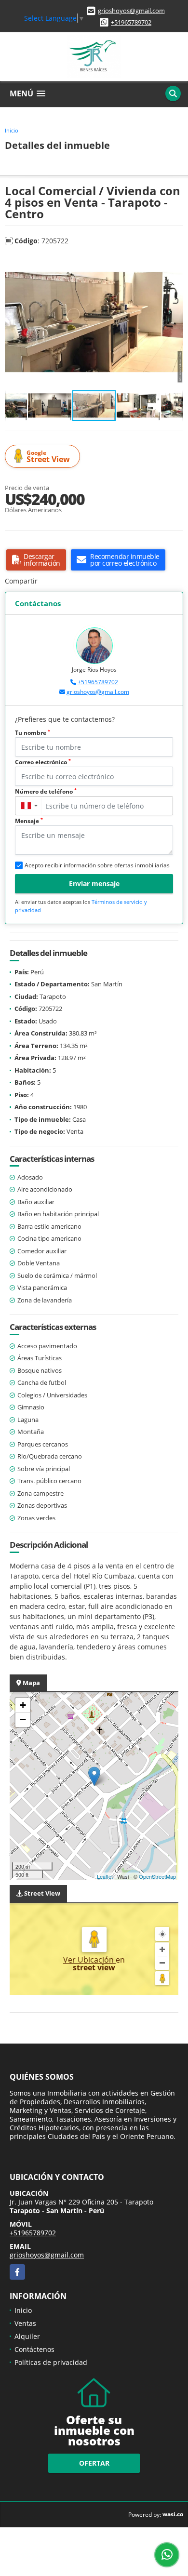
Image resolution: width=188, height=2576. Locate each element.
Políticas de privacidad (51, 2362)
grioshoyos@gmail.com (131, 11)
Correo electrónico (43, 762)
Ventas (25, 2323)
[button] (175, 264)
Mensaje (29, 821)
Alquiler (27, 2336)
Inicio (12, 130)
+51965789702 (131, 22)
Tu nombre (33, 733)
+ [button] (23, 1705)
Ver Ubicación (89, 1960)
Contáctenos (34, 2349)
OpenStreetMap (157, 1876)
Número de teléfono (46, 791)
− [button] (23, 1720)
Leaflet (105, 1876)
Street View (48, 457)
